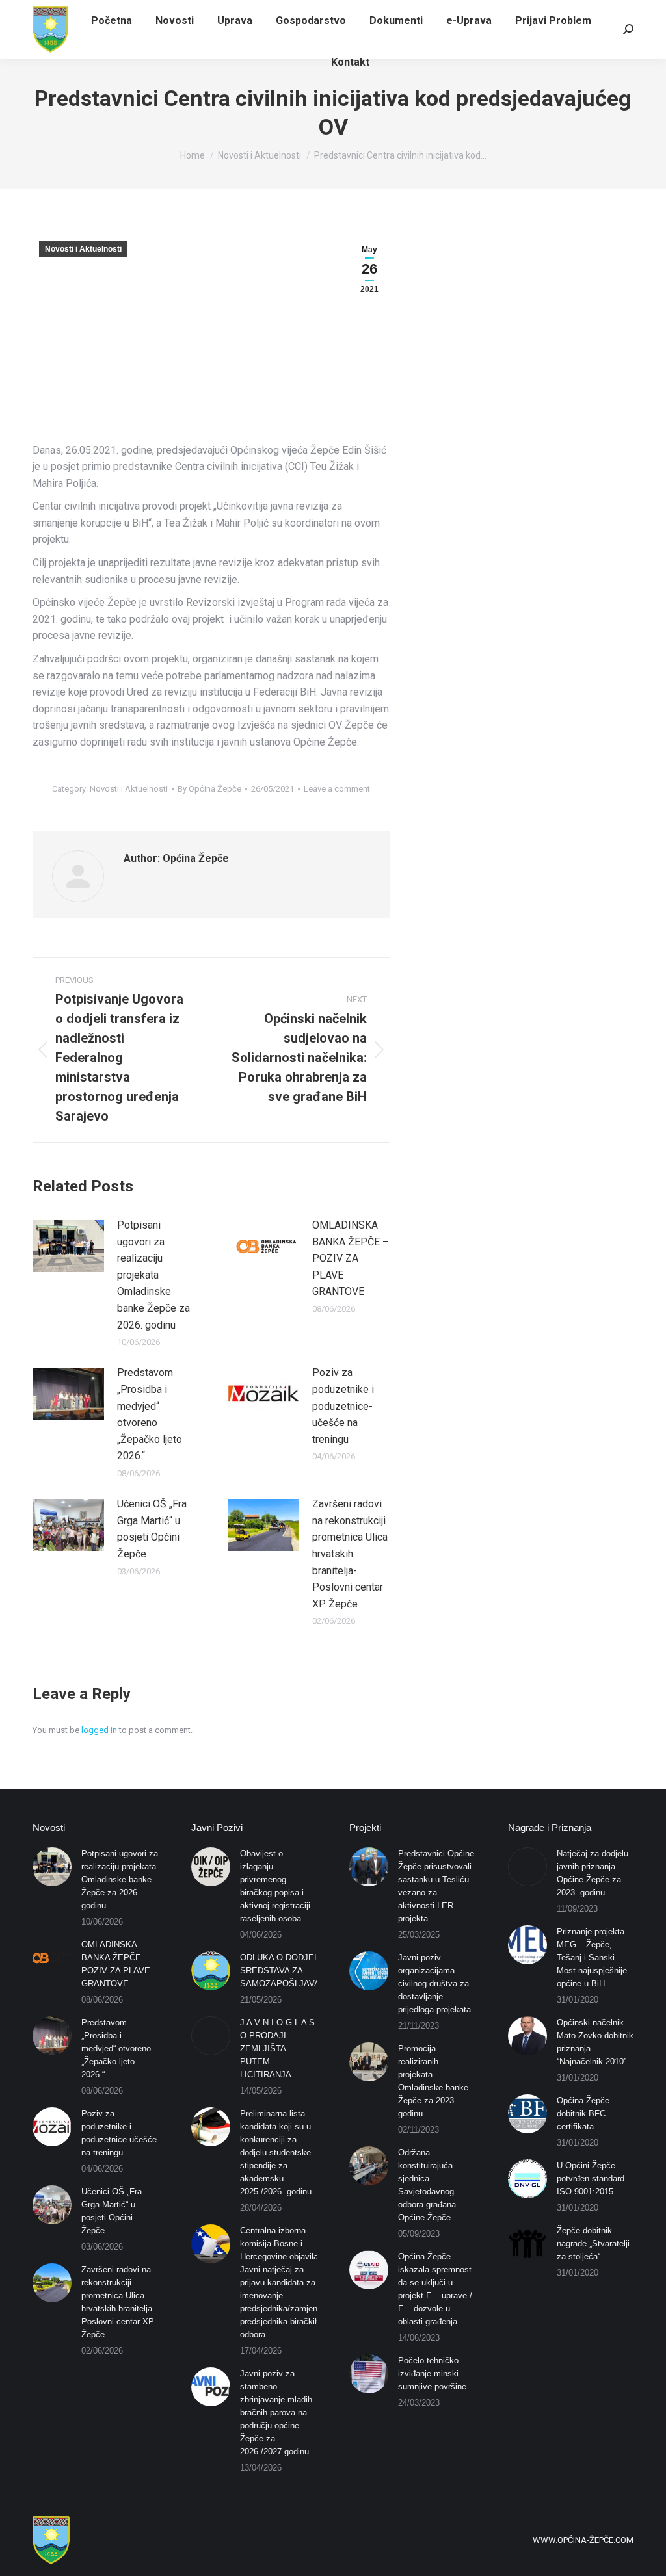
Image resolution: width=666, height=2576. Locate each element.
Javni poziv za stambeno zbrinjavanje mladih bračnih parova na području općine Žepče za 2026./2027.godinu (276, 2413)
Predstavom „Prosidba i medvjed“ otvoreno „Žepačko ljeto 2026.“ (150, 1414)
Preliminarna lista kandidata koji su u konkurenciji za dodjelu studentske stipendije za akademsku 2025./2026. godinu (276, 2153)
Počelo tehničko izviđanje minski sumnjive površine (432, 2374)
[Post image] (68, 1246)
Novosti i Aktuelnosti (83, 249)
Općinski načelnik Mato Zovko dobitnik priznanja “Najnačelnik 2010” (595, 2042)
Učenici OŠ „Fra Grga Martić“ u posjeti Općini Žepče (152, 1529)
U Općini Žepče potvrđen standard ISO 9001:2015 (591, 2179)
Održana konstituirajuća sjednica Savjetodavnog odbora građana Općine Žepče (427, 2185)
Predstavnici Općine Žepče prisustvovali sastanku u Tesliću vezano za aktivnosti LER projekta (436, 1886)
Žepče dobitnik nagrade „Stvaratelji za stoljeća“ (593, 2244)
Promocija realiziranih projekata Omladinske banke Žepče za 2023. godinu (433, 2081)
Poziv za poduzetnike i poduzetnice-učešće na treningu (343, 1406)
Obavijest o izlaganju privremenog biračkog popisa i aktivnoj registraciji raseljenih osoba (275, 1886)
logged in (99, 1730)
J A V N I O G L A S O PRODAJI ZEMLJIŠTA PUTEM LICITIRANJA (277, 2049)
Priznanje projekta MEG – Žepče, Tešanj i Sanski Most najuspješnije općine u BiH (592, 1958)
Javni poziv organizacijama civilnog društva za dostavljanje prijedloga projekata (434, 1984)
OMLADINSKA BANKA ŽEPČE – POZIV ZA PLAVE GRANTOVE (351, 1258)
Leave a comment (337, 789)
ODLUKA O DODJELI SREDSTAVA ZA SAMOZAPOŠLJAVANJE (288, 1971)
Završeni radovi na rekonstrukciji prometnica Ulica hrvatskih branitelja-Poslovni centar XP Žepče (350, 1554)
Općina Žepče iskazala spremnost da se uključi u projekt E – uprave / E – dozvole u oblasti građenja (435, 2289)
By (209, 789)
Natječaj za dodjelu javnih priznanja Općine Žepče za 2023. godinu (593, 1873)
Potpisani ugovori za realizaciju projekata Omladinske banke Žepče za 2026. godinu (153, 1275)
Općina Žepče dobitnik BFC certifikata (583, 2114)
